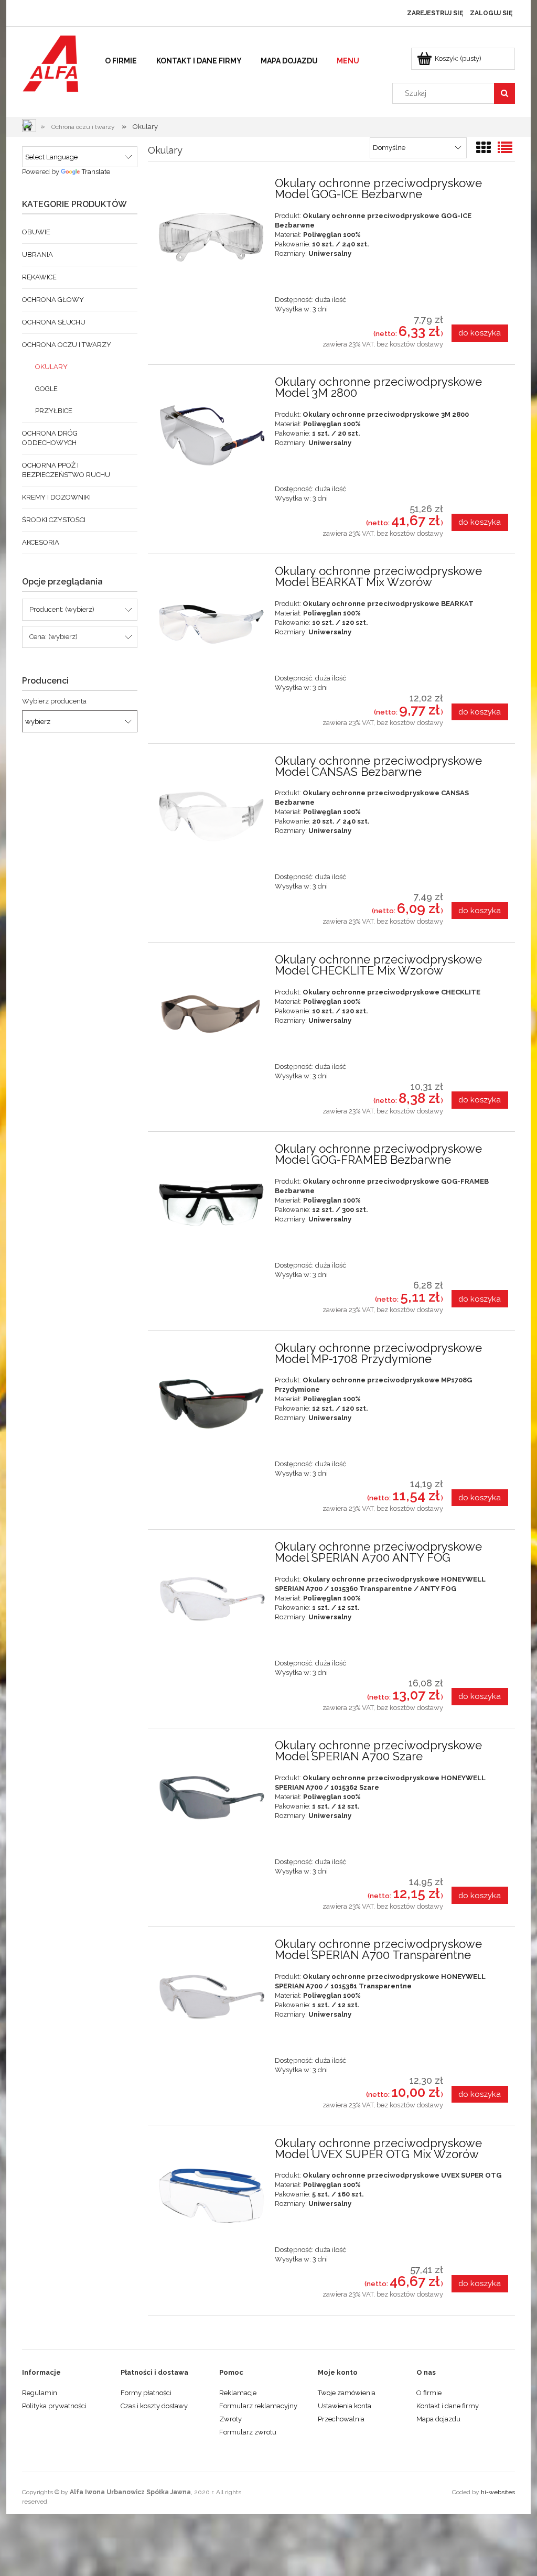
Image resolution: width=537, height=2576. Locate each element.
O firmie (429, 2393)
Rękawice (39, 277)
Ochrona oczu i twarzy (67, 345)
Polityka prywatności (54, 2406)
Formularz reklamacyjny (258, 2406)
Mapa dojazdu (438, 2419)
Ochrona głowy (53, 300)
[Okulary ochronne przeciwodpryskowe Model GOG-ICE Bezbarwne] (211, 235)
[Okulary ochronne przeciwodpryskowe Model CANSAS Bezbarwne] (211, 812)
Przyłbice (54, 411)
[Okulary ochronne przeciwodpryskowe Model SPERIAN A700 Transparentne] (211, 1995)
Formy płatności (146, 2393)
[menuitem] (121, 61)
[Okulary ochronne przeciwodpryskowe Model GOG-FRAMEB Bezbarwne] (211, 1200)
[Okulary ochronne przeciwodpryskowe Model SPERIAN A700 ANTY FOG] (211, 1598)
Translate (96, 172)
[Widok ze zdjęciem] (484, 148)
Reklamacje (238, 2393)
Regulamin (40, 2393)
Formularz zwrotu (248, 2432)
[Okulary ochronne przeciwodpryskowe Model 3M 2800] (211, 433)
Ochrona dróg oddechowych (50, 438)
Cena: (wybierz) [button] (53, 637)
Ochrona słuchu (54, 322)
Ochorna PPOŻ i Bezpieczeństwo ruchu (66, 470)
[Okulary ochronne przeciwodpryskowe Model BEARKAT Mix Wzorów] (211, 623)
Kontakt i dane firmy (448, 2406)
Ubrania (37, 255)
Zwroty (230, 2419)
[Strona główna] (51, 62)
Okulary (51, 367)
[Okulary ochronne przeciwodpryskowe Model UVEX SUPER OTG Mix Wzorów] (211, 2195)
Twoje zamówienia (347, 2393)
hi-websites (498, 2492)
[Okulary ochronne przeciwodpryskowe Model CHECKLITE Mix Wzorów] (211, 1011)
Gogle (46, 389)
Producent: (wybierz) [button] (62, 609)
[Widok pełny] (505, 148)
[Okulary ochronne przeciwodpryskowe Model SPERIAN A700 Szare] (211, 1797)
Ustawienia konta (345, 2406)
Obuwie (36, 232)
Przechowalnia (341, 2419)
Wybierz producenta (54, 701)
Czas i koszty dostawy (154, 2406)
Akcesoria (41, 542)
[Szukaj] (504, 93)
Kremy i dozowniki (56, 497)
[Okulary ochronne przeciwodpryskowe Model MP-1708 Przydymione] (211, 1399)
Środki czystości (54, 520)
